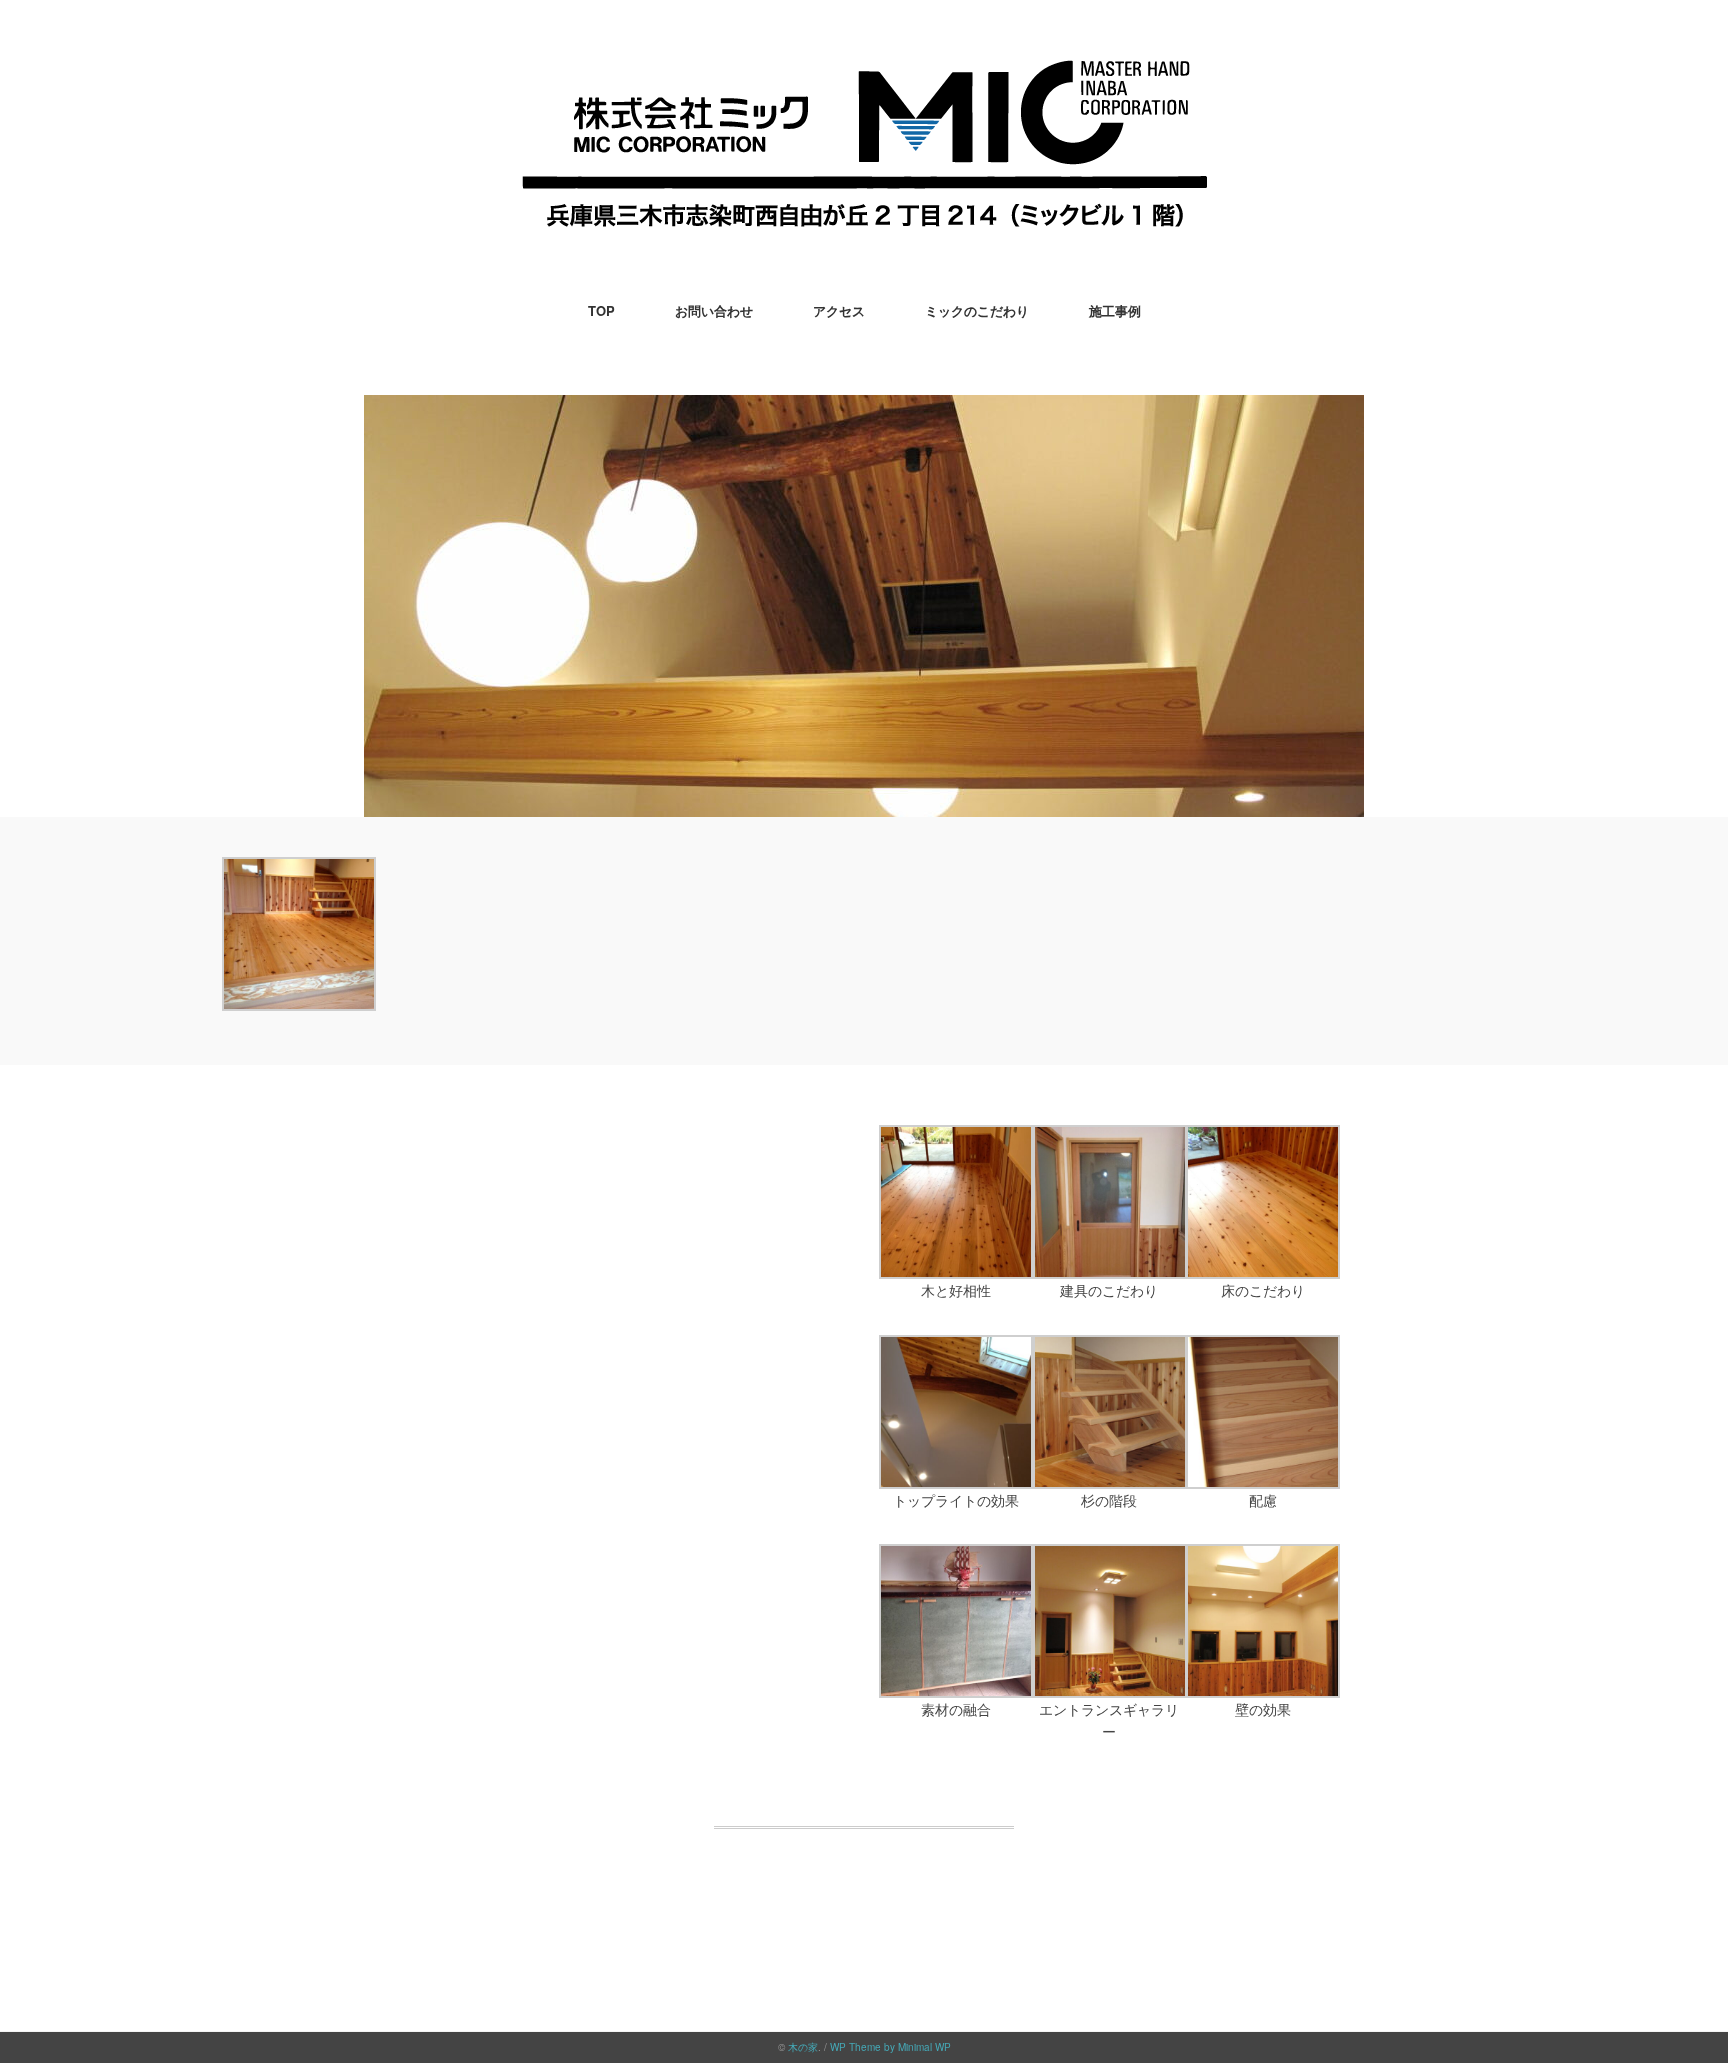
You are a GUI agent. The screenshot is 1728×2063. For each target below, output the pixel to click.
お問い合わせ (714, 310)
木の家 (803, 2047)
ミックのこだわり (977, 310)
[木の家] (864, 74)
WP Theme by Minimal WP (890, 2047)
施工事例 (1115, 310)
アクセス (839, 310)
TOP (601, 310)
